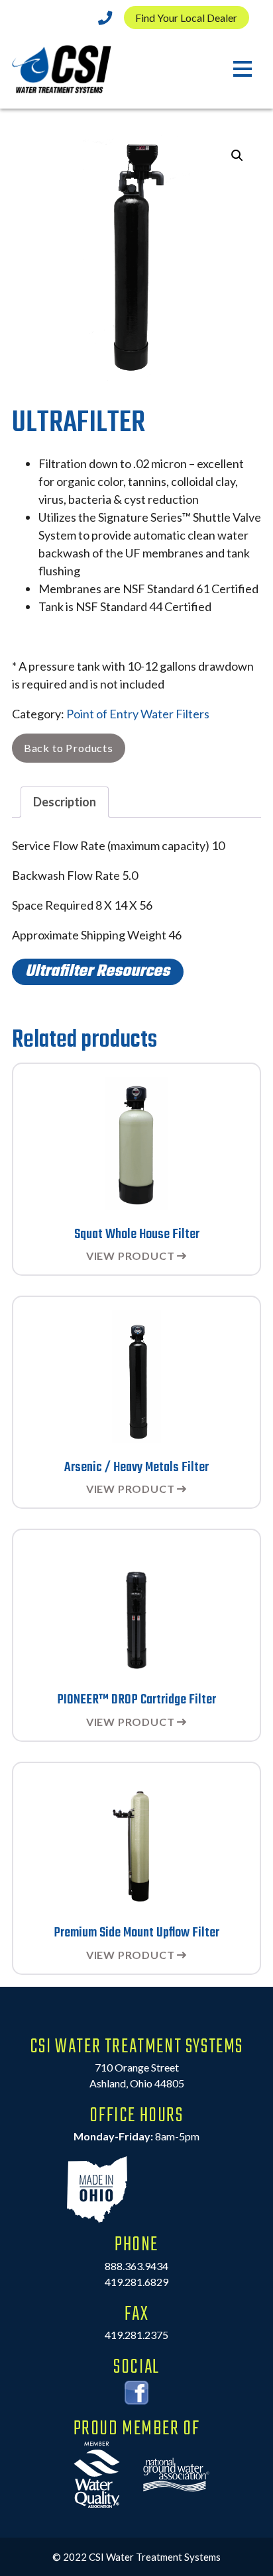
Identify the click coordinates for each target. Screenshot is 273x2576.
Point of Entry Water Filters (138, 714)
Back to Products (69, 748)
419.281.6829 (136, 2282)
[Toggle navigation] (242, 70)
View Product (131, 1256)
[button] (237, 156)
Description (65, 802)
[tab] (65, 802)
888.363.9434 (136, 2266)
